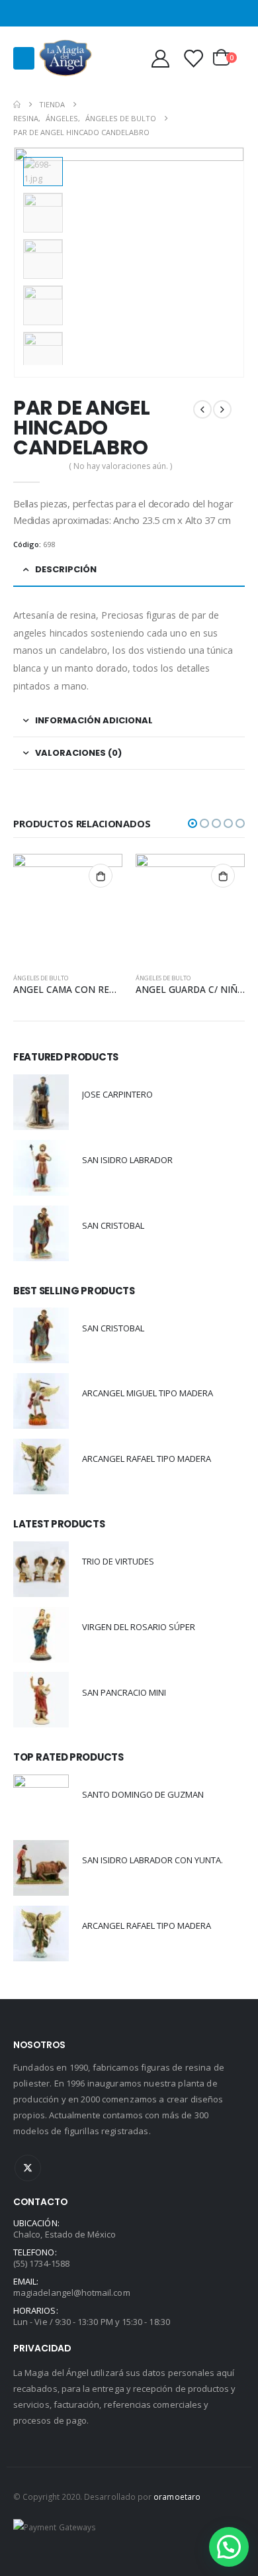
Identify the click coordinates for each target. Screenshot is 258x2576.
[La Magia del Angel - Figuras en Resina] (65, 58)
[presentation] (228, 262)
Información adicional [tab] (94, 720)
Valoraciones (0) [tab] (78, 753)
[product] (68, 908)
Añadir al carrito (101, 876)
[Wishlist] (193, 58)
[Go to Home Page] (17, 104)
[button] (193, 823)
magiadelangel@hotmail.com (72, 2293)
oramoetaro (177, 2497)
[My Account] (160, 58)
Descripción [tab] (66, 569)
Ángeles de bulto (41, 978)
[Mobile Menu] (24, 58)
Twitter (28, 2168)
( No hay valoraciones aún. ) (120, 466)
